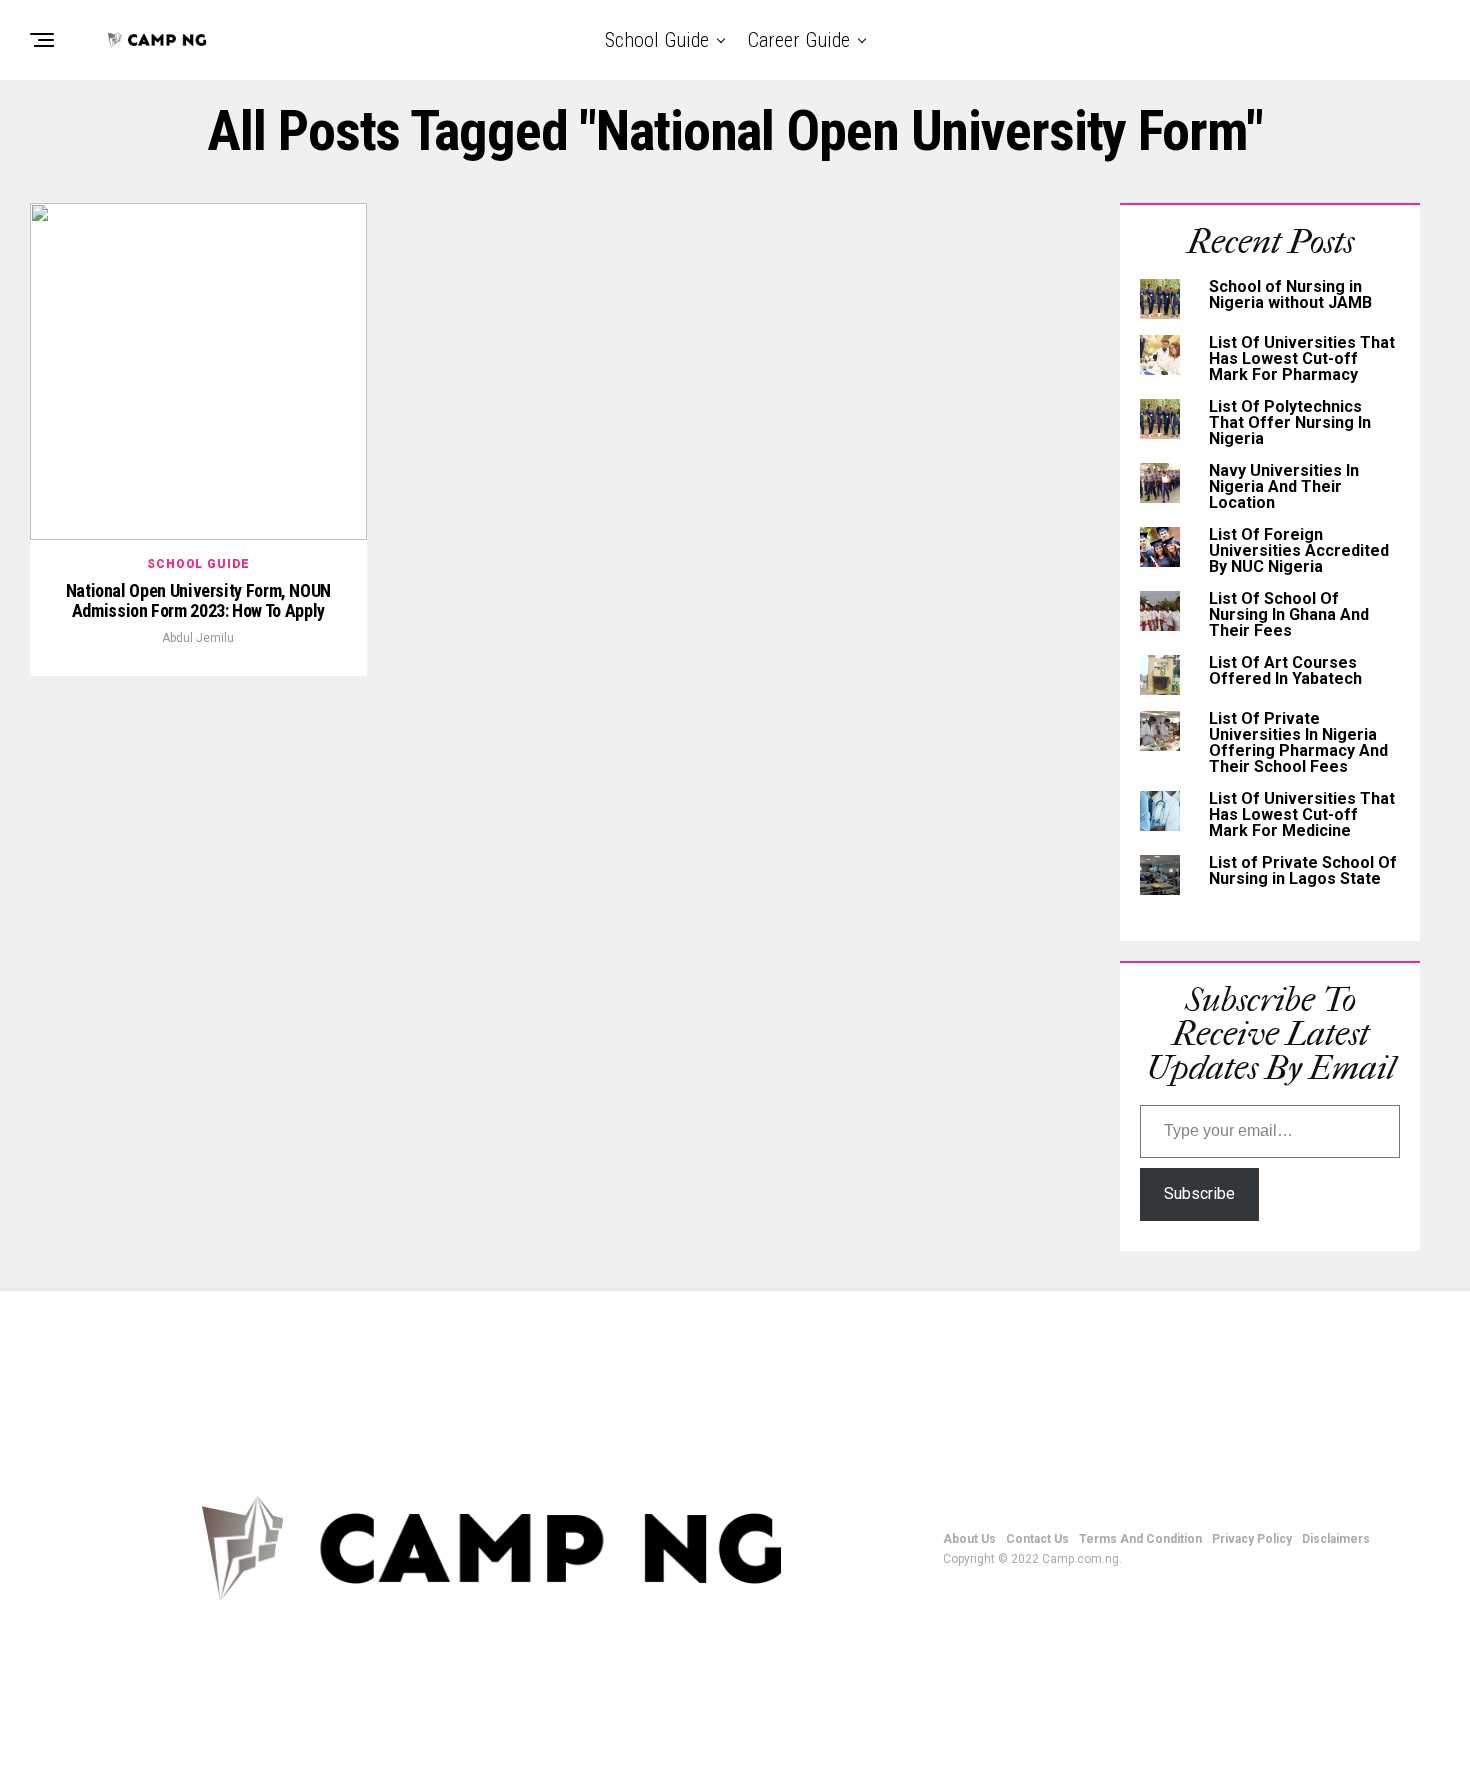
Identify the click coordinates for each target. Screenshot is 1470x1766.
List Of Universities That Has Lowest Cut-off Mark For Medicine (1302, 814)
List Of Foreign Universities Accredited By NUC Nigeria (1299, 550)
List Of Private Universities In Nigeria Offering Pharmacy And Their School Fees (1298, 742)
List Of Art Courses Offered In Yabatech (1285, 670)
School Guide (657, 40)
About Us (969, 1539)
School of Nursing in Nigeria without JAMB (1290, 294)
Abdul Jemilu (198, 638)
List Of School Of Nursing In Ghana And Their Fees (1289, 614)
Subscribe (1199, 1193)
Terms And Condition (1140, 1539)
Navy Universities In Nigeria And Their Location (1284, 486)
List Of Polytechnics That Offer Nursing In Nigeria (1290, 422)
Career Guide (799, 40)
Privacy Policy (1252, 1539)
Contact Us (1037, 1539)
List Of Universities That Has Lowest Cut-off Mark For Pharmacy (1302, 358)
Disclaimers (1336, 1539)
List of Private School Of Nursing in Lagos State (1303, 870)
